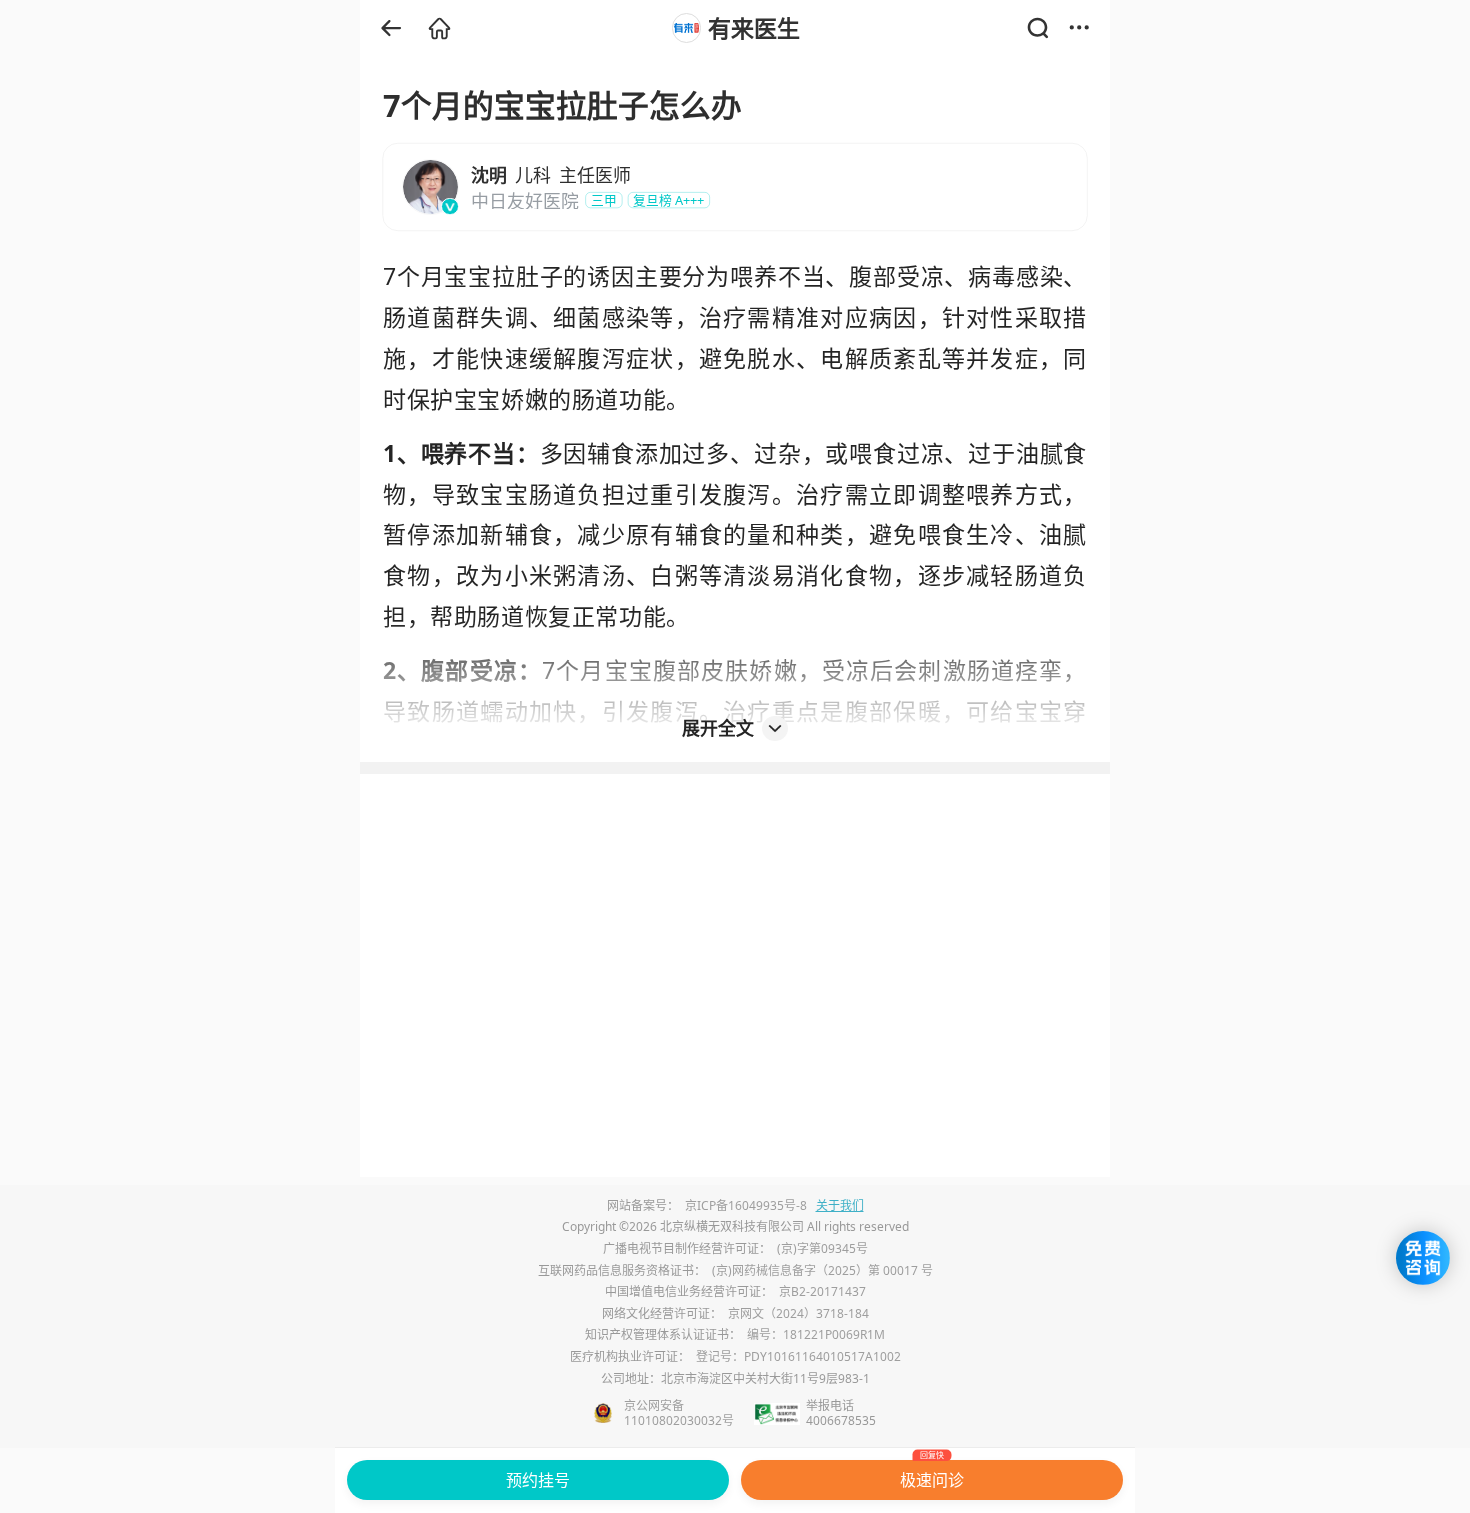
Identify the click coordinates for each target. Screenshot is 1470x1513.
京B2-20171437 (822, 1291)
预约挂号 (538, 1480)
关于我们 (840, 1205)
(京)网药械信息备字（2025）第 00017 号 (822, 1270)
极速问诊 (932, 1475)
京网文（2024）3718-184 (798, 1313)
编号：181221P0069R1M (816, 1334)
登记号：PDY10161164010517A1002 (798, 1356)
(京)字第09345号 (822, 1248)
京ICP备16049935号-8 (746, 1205)
